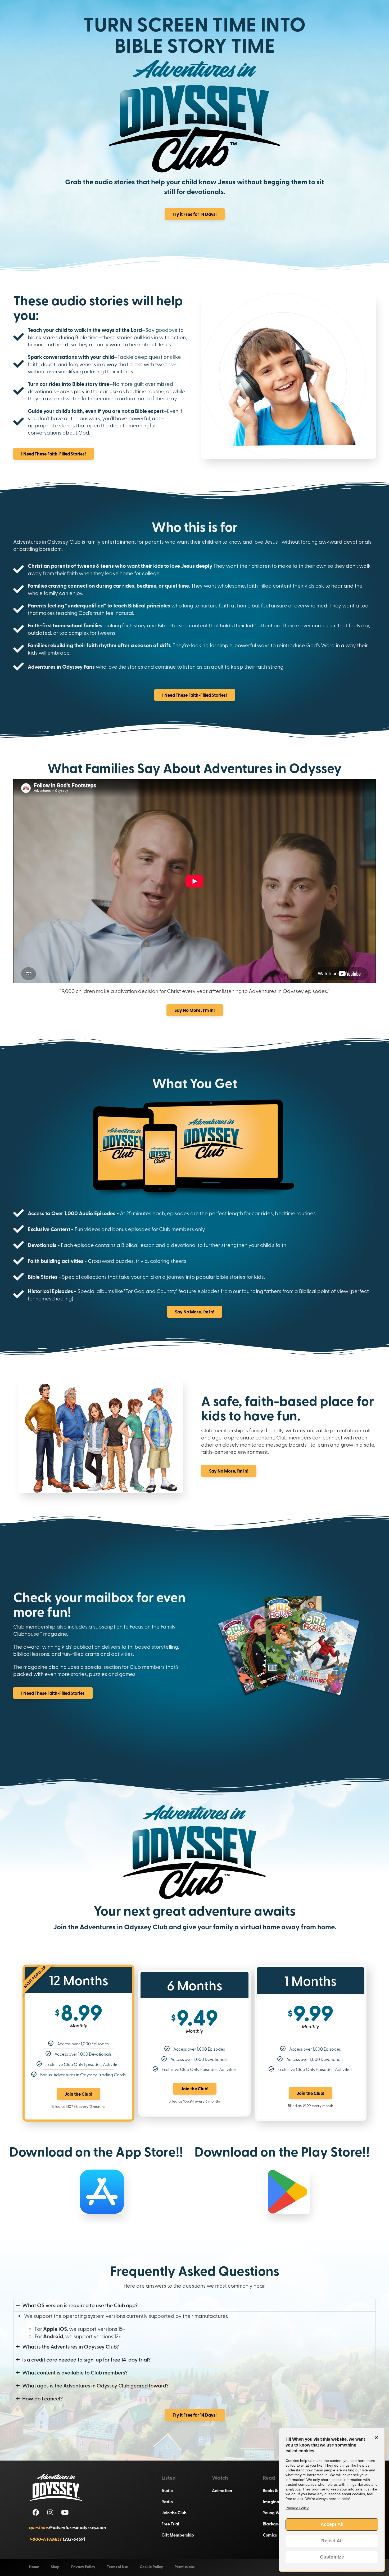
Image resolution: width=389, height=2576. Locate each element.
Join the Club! (78, 2094)
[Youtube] (65, 2512)
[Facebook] (36, 2512)
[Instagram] (50, 2512)
